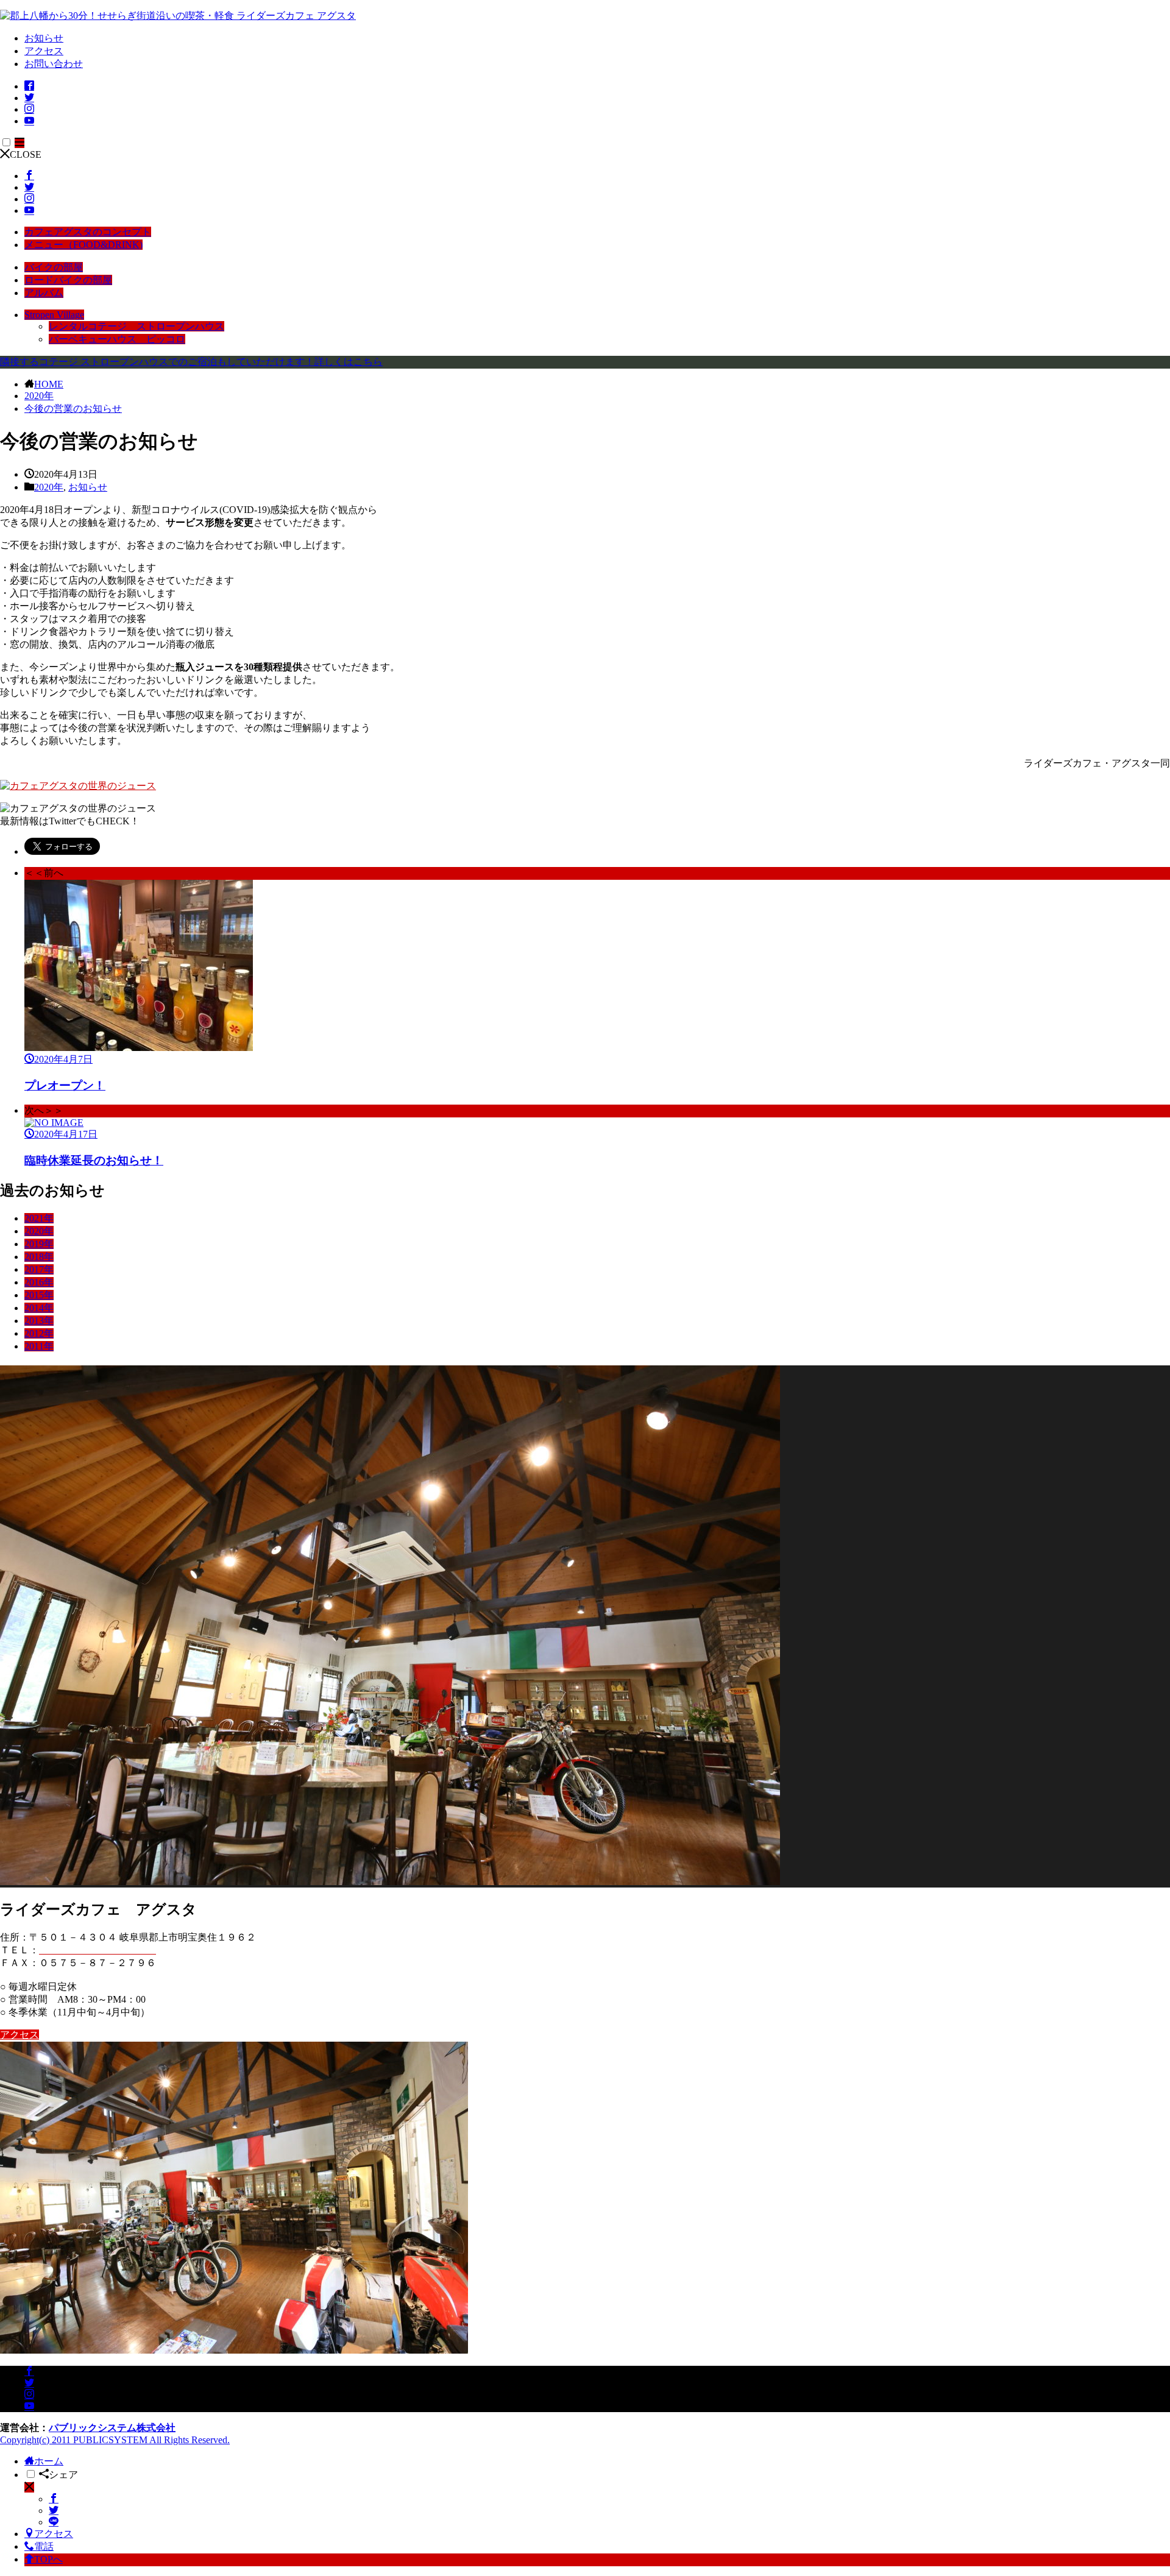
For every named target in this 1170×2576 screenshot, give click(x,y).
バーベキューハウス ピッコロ (117, 339)
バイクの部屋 (54, 267)
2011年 (39, 1346)
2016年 (39, 1282)
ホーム (49, 2461)
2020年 (39, 396)
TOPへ (48, 2559)
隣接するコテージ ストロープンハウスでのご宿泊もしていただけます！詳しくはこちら (191, 362)
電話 (44, 2546)
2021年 (39, 1218)
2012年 (39, 1333)
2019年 (39, 1244)
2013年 (39, 1321)
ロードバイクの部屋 (68, 280)
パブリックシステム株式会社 (112, 2428)
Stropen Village (54, 315)
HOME (49, 384)
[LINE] (54, 2522)
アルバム (44, 293)
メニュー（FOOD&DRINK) (83, 245)
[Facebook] (54, 2499)
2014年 (39, 1308)
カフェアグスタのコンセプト (88, 232)
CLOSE (26, 154)
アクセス (44, 51)
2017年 (39, 1269)
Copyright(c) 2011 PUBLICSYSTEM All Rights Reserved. (115, 2440)
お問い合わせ (54, 64)
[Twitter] (54, 2511)
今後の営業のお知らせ (73, 409)
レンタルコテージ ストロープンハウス (136, 326)
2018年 (39, 1257)
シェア (63, 2475)
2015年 (39, 1295)
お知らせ (44, 38)
